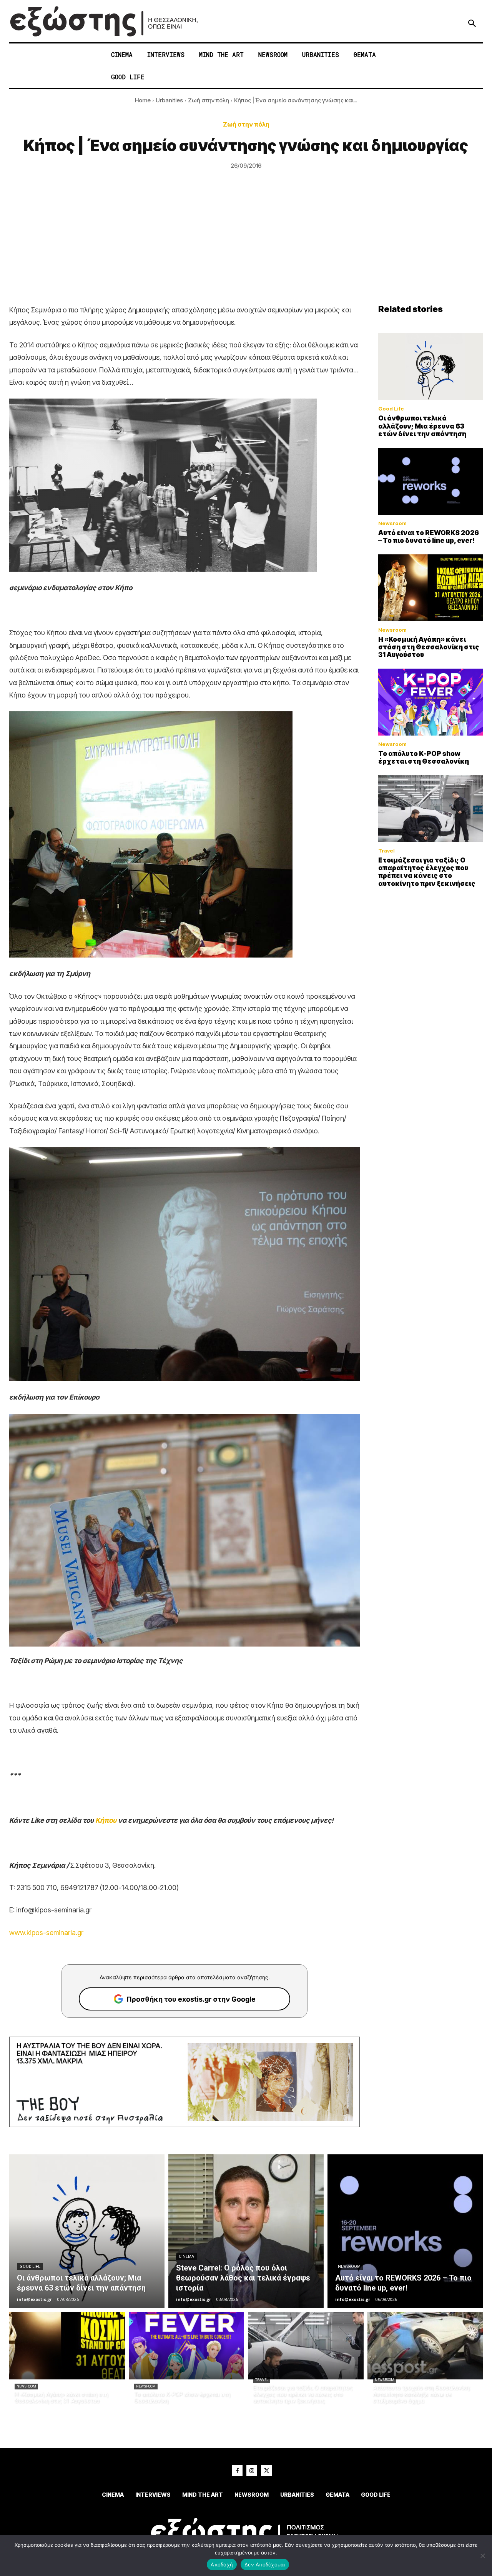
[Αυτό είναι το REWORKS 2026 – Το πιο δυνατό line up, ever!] (430, 481)
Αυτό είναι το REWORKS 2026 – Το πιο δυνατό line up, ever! (429, 537)
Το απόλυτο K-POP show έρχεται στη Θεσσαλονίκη (424, 757)
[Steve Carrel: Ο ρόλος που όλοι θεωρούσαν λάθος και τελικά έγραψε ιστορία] (246, 2231)
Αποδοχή (222, 2564)
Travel (386, 851)
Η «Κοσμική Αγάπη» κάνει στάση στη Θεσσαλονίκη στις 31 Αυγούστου (429, 647)
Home (143, 100)
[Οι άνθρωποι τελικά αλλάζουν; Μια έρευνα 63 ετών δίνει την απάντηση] (430, 367)
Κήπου (106, 1820)
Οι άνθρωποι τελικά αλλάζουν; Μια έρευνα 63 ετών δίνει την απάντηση (422, 426)
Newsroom (392, 523)
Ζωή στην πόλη (209, 100)
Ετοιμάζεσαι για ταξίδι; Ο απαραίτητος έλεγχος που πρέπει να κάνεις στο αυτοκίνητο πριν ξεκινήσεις (427, 872)
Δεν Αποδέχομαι (265, 2564)
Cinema (186, 2257)
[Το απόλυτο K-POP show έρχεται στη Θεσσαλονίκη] (430, 702)
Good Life (391, 409)
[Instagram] (252, 2471)
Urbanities (169, 100)
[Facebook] (237, 2471)
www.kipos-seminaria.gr (46, 1933)
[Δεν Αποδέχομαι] (482, 2556)
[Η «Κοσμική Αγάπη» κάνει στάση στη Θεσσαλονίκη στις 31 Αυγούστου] (430, 588)
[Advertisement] (246, 246)
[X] (266, 2471)
